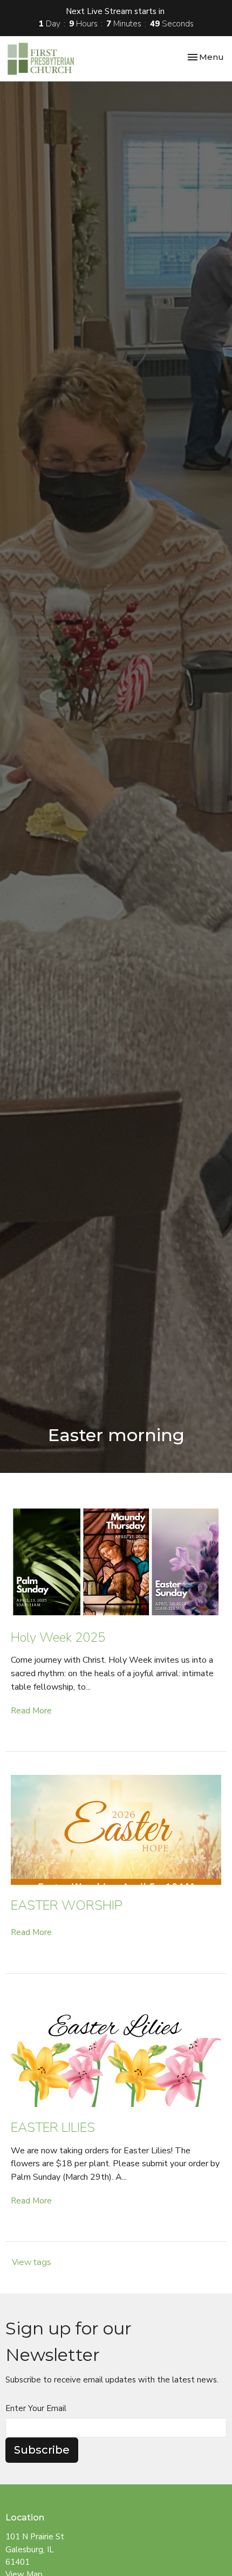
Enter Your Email (36, 2408)
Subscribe (42, 2450)
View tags (31, 2262)
